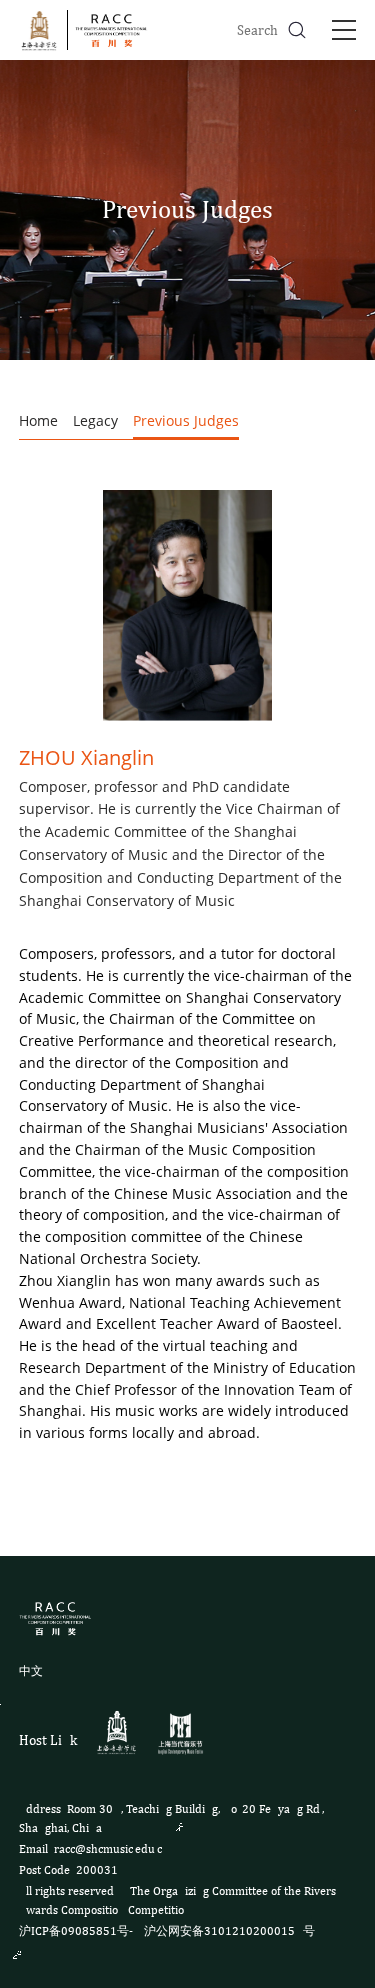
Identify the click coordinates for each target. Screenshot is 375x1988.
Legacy (95, 420)
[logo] (87, 30)
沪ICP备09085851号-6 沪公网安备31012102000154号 (167, 1931)
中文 (31, 1671)
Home (38, 420)
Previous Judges (186, 420)
